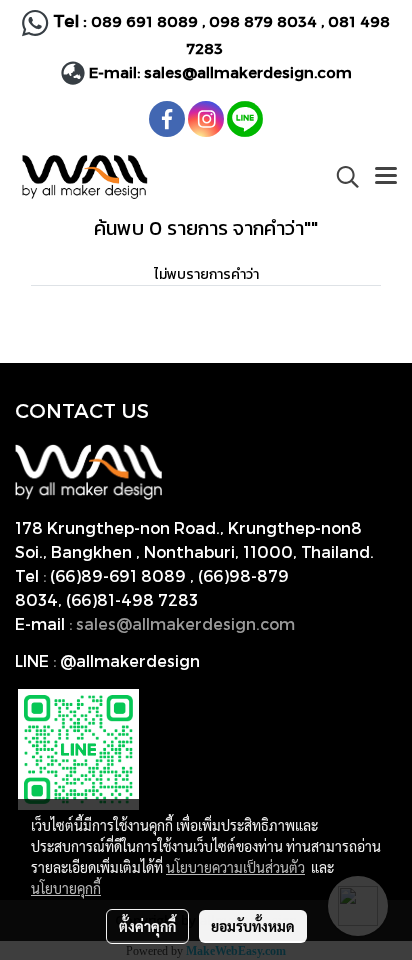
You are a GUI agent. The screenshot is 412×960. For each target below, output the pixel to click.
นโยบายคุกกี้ (66, 888)
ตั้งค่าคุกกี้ (147, 926)
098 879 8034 (265, 21)
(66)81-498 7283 (132, 599)
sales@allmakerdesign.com (248, 72)
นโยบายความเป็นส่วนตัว (235, 867)
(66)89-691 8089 (118, 575)
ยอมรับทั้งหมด (253, 926)
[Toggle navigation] (386, 177)
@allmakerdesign (130, 660)
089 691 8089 (144, 21)
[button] (341, 177)
